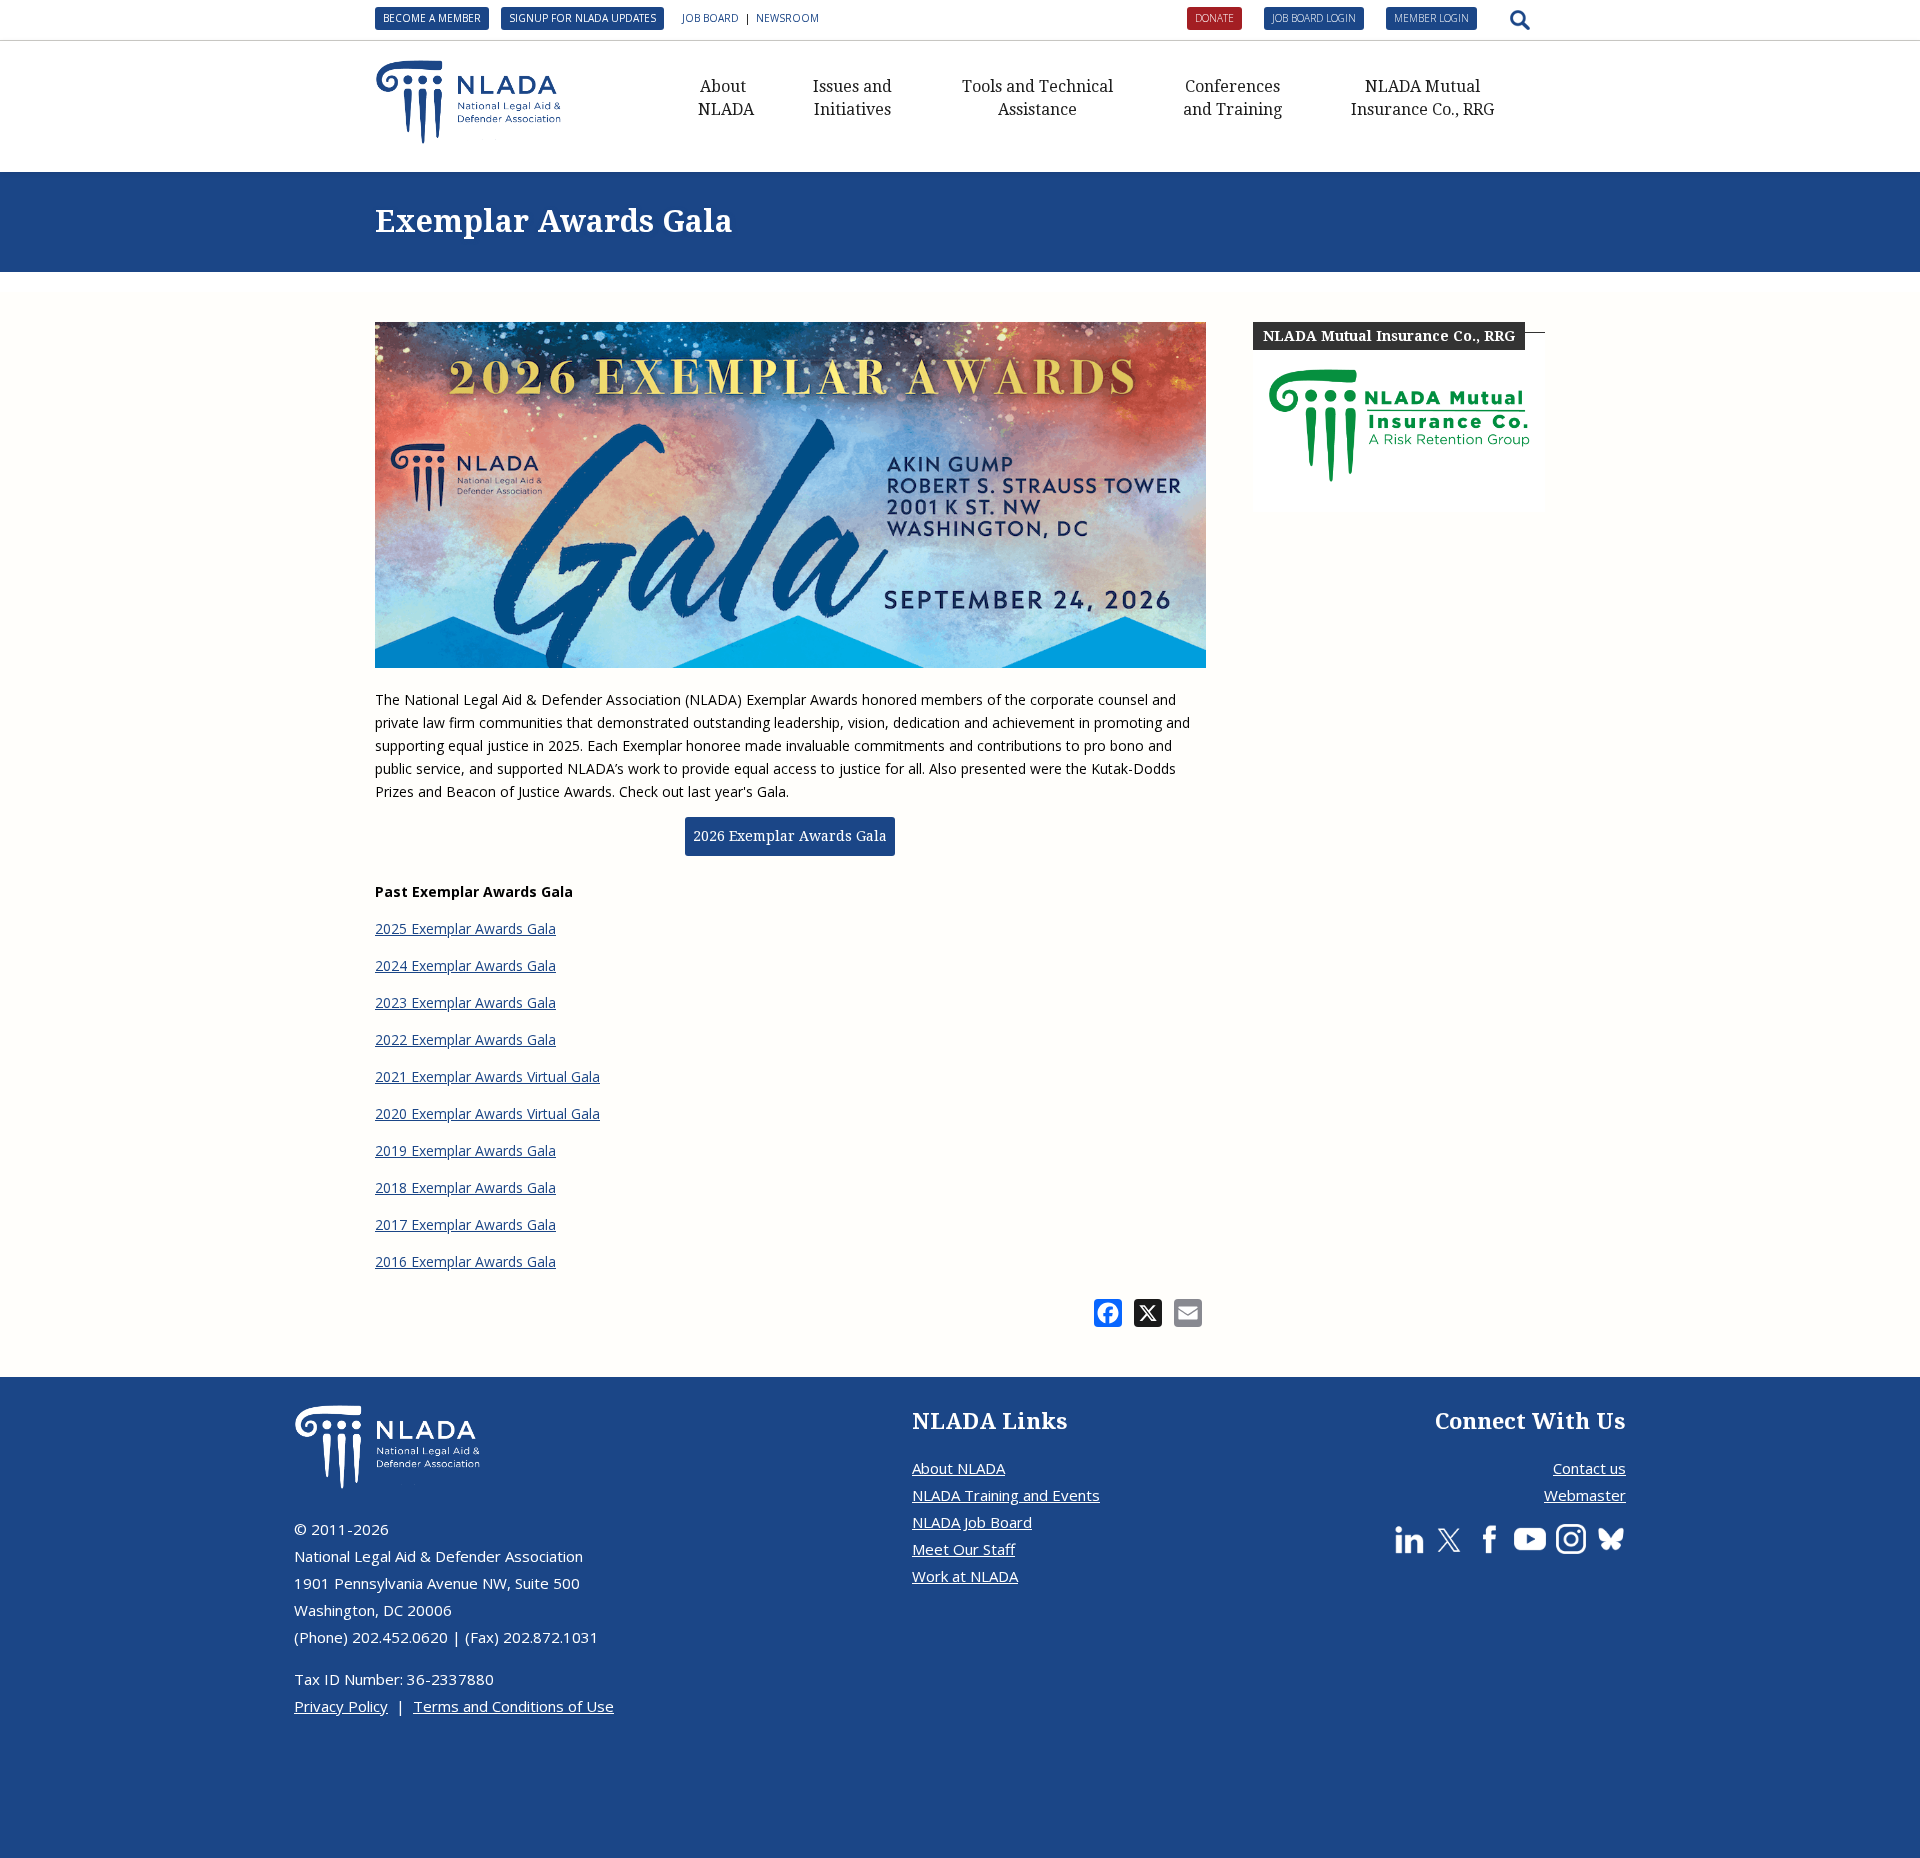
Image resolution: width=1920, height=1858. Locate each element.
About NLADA (726, 98)
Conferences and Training (1232, 98)
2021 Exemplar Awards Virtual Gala (487, 1076)
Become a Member (432, 18)
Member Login (1431, 18)
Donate (1214, 18)
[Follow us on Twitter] (1449, 1539)
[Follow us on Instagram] (1571, 1539)
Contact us (1589, 1468)
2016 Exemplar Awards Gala (465, 1261)
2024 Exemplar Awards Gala (465, 965)
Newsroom (787, 18)
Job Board (710, 18)
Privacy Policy (341, 1706)
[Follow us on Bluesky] (1611, 1539)
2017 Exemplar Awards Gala (465, 1224)
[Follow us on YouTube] (1530, 1539)
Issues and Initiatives (852, 98)
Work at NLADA (965, 1576)
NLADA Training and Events (1006, 1495)
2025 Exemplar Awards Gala (465, 928)
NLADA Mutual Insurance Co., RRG (1422, 98)
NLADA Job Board (972, 1522)
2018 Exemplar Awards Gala (465, 1187)
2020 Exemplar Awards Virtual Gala (487, 1113)
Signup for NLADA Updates (582, 18)
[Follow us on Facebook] (1489, 1539)
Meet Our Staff (963, 1549)
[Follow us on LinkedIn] (1409, 1539)
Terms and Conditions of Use (513, 1706)
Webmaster (1585, 1495)
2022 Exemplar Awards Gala (465, 1039)
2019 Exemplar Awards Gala (465, 1150)
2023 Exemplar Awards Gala (465, 1002)
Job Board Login (1314, 18)
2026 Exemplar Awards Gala (790, 836)
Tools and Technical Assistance (1037, 98)
